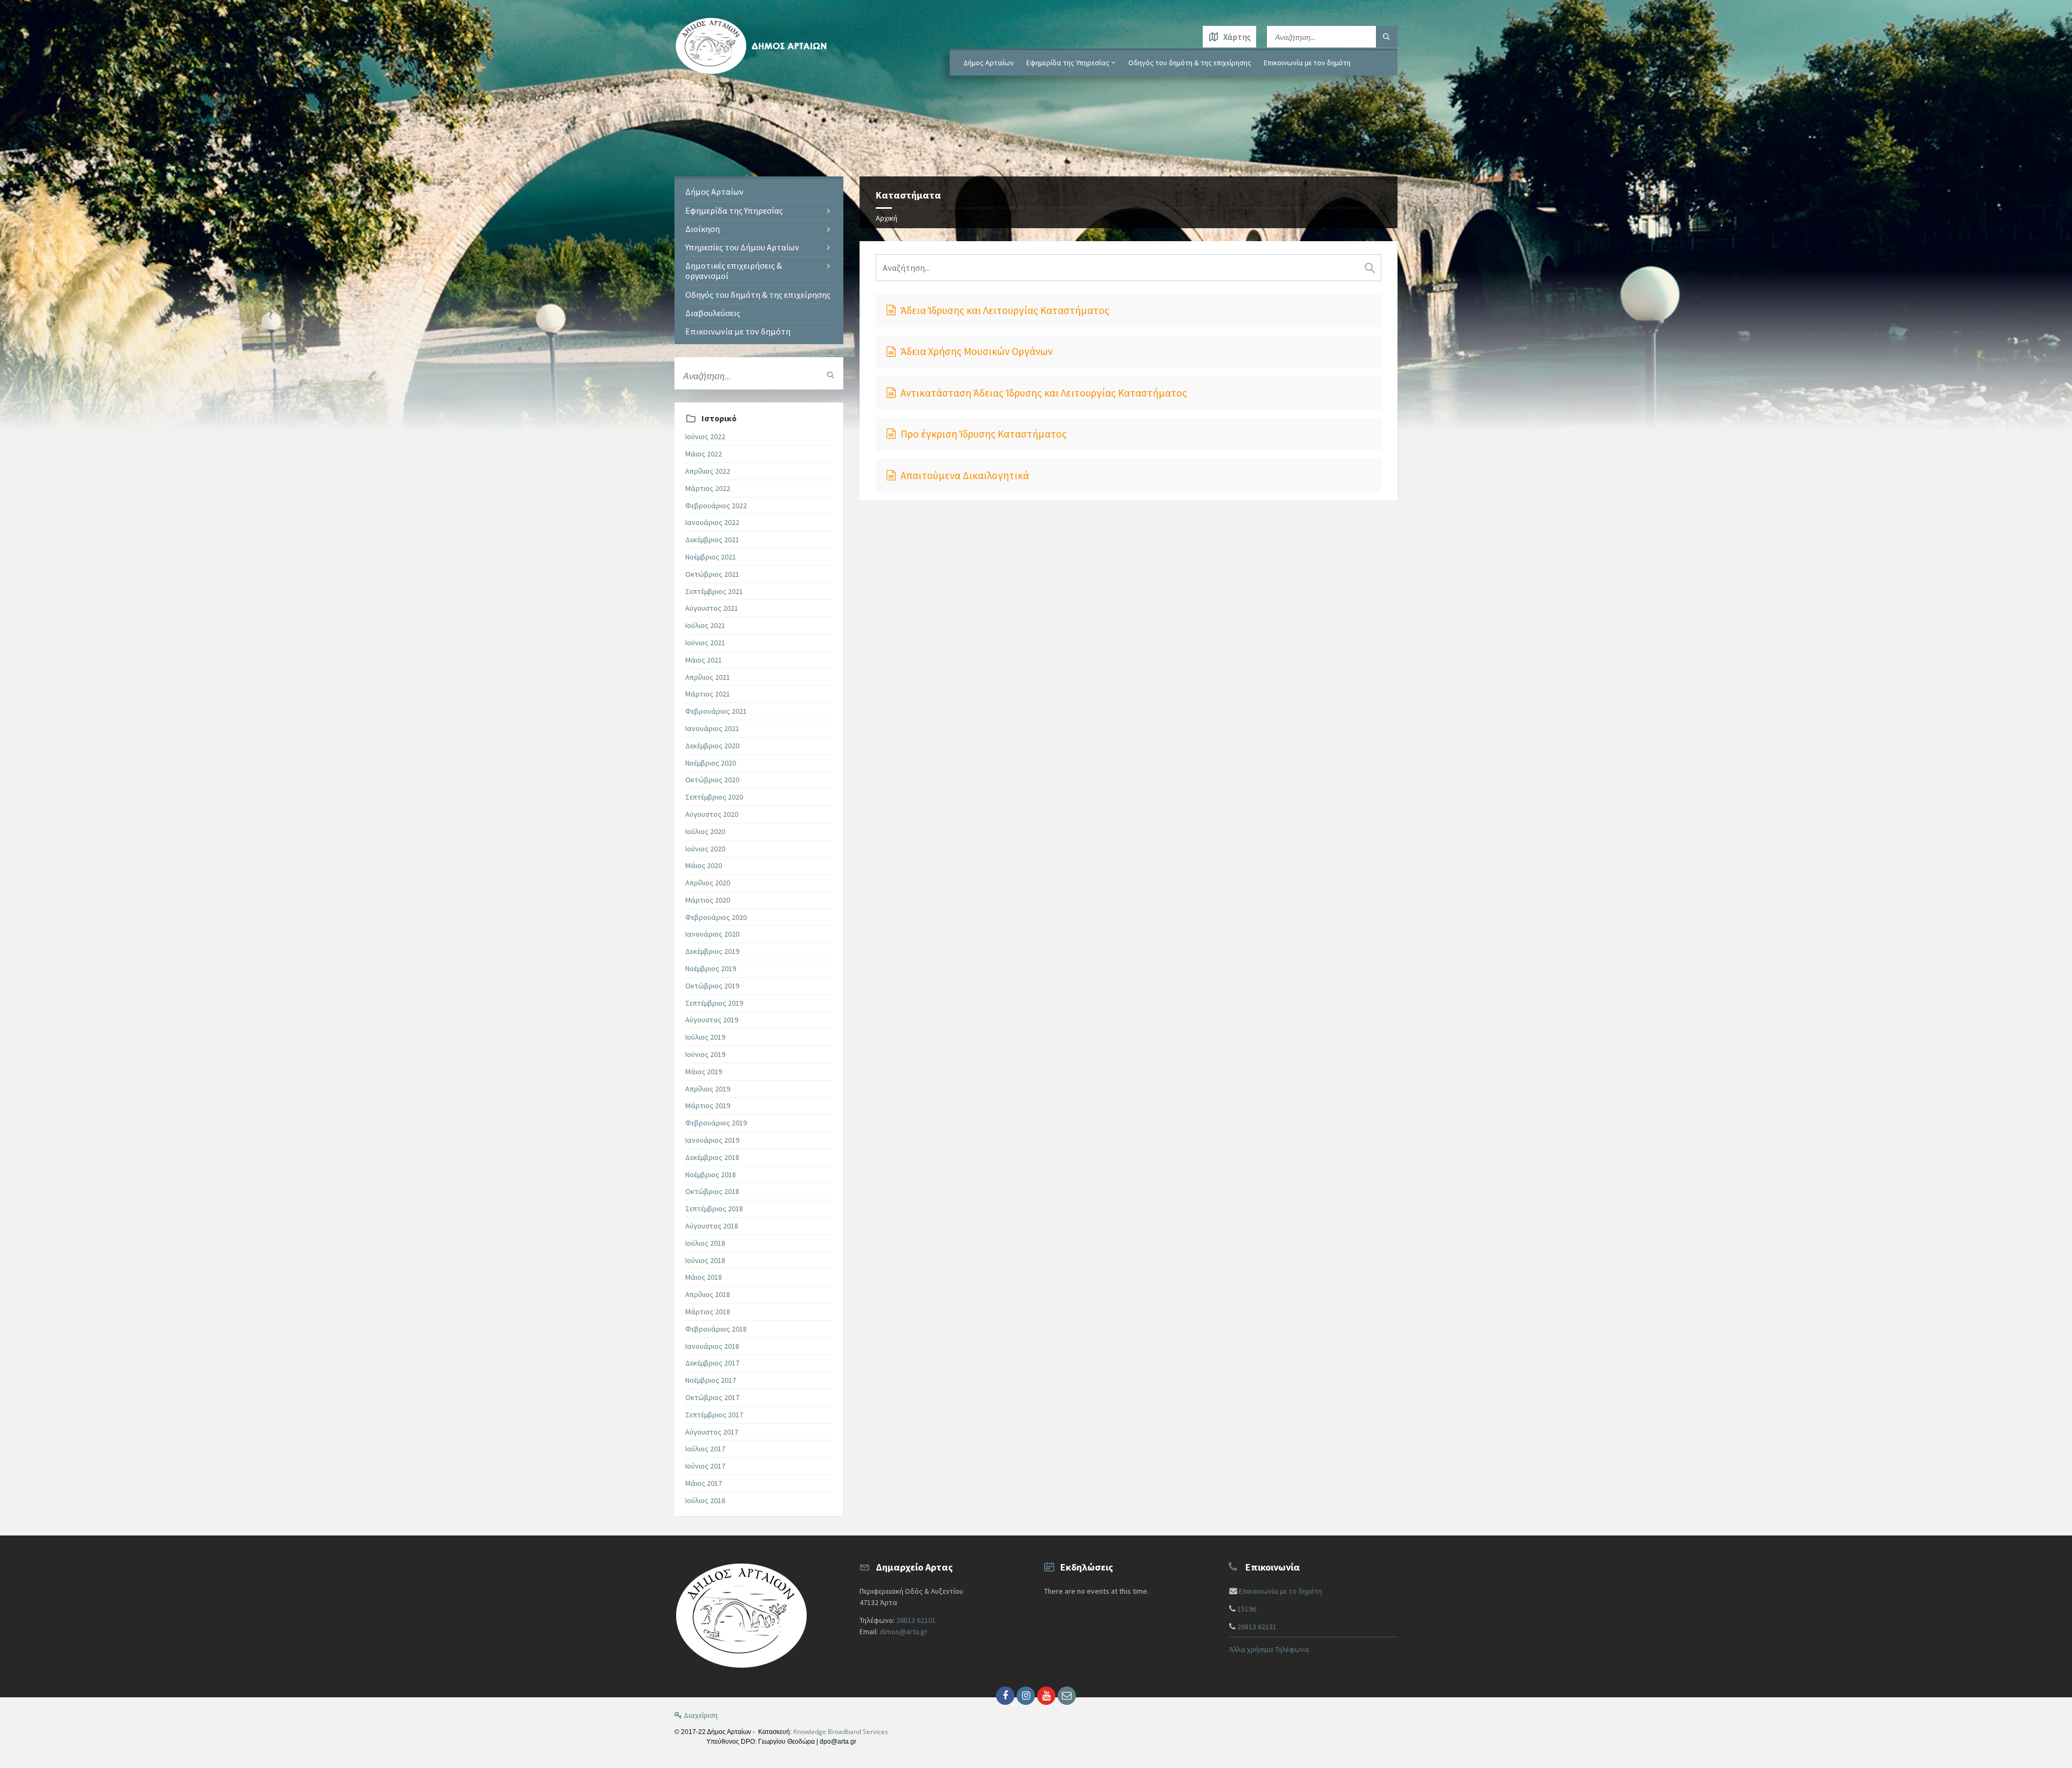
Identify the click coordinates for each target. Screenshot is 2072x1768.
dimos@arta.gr (904, 1632)
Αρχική (887, 218)
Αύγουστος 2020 (712, 814)
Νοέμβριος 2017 (711, 1380)
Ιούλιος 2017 (705, 1449)
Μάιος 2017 (704, 1483)
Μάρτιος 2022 (708, 488)
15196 (1247, 1609)
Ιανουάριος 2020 (712, 934)
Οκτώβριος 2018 (712, 1191)
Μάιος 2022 (704, 454)
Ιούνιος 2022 (705, 436)
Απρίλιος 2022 (708, 471)
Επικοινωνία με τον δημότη (1307, 63)
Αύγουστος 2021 (712, 608)
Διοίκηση (703, 229)
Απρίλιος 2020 (708, 883)
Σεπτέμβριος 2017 (714, 1415)
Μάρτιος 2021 (708, 694)
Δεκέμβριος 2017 (712, 1363)
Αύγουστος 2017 (712, 1432)
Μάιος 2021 (704, 660)
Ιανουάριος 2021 (712, 728)
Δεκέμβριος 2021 (712, 540)
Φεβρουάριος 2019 (716, 1123)
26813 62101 (916, 1620)
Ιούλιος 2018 (705, 1243)
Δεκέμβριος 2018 (712, 1157)
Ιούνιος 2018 (705, 1260)
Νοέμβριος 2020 (711, 763)
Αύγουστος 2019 (712, 1020)
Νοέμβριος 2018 (711, 1175)
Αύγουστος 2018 (712, 1226)
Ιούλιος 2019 (705, 1037)
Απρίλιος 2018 (708, 1294)
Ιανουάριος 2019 (712, 1140)
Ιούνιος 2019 (705, 1054)
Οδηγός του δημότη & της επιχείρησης (1190, 63)
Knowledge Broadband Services (841, 1732)
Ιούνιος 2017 (705, 1466)
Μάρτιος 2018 (708, 1312)
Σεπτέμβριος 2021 (714, 591)
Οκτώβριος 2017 (712, 1397)
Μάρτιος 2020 (708, 900)
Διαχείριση (700, 1715)
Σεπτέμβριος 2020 (714, 797)
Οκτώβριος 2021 (712, 574)
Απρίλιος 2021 (708, 677)
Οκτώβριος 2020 (712, 780)
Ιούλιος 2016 (705, 1500)
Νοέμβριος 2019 (711, 968)
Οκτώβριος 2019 (712, 986)
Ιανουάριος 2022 (712, 522)
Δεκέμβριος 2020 (712, 746)
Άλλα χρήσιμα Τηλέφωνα (1269, 1649)
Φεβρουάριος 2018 (716, 1329)
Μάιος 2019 (704, 1071)
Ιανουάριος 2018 (712, 1346)
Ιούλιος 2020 (705, 831)
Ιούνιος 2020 (705, 849)
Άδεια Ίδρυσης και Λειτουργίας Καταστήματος (1005, 310)
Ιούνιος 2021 (705, 643)
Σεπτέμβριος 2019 (714, 1003)
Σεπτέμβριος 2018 (714, 1209)
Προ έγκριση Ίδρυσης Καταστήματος (984, 434)
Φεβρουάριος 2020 (716, 917)
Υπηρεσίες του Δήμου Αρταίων (742, 247)
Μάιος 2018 (704, 1277)
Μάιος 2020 (704, 865)
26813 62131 (1257, 1627)
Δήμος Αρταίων (989, 63)
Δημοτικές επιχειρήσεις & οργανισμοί (734, 271)
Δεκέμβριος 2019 (712, 951)
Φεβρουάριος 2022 (716, 506)
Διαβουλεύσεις (713, 313)
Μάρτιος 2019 (708, 1105)
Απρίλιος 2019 (708, 1089)
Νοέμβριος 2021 (711, 557)
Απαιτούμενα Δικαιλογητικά (965, 475)
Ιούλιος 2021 (705, 625)
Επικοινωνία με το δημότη (1280, 1591)
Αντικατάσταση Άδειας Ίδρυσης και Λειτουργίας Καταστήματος (1044, 393)
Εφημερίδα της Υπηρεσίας (1068, 63)
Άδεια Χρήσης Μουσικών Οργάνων (977, 351)
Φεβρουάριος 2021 (716, 711)
